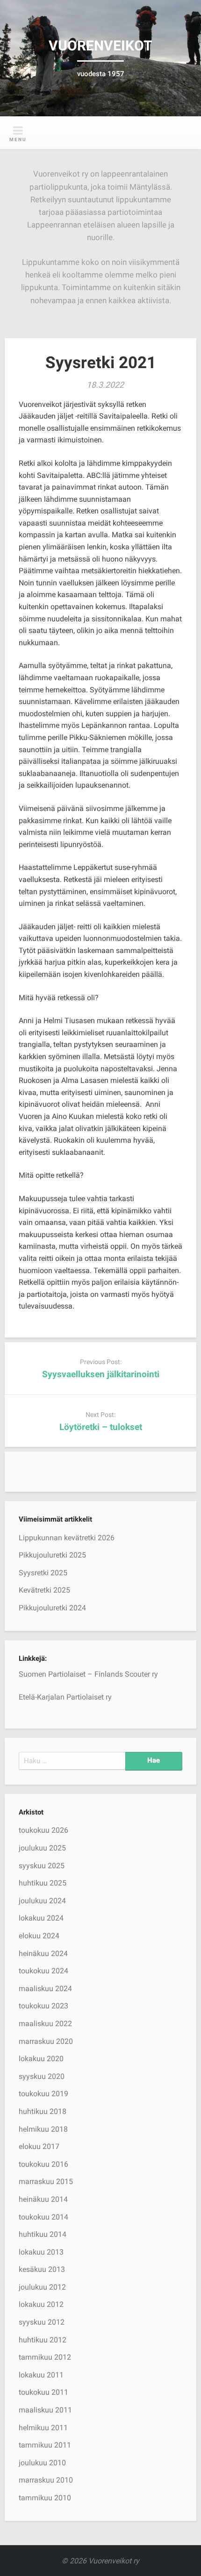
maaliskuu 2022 (45, 2024)
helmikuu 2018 (43, 2129)
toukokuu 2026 (43, 1830)
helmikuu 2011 (43, 2428)
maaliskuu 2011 (45, 2410)
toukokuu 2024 (43, 1971)
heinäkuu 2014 (43, 2199)
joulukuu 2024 (42, 1901)
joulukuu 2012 (42, 2287)
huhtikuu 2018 (43, 2111)
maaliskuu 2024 (45, 1989)
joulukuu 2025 (42, 1848)
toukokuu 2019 (43, 2094)
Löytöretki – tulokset (101, 1427)
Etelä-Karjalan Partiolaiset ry (65, 1697)
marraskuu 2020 (46, 2041)
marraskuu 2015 (46, 2181)
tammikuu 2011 (45, 2445)
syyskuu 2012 (42, 2322)
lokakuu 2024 (41, 1918)
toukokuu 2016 (43, 2164)
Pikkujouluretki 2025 (52, 1555)
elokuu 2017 (39, 2146)
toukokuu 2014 (43, 2217)
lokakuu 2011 (41, 2375)
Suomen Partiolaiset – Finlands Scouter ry (88, 1674)
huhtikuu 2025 (43, 1883)
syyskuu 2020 (42, 2076)
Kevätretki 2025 (44, 1590)
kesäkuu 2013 (42, 2269)
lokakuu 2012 (41, 2304)
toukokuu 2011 (43, 2392)
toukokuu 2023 (43, 2006)
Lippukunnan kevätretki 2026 (67, 1538)
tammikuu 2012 (45, 2357)
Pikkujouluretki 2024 (52, 1608)
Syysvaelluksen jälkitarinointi (101, 1374)
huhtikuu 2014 (43, 2234)
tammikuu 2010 (45, 2498)
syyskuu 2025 (42, 1866)
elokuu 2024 (39, 1936)
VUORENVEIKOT (100, 46)
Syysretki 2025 (43, 1573)
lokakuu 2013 (41, 2252)
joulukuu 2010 (42, 2463)
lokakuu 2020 (41, 2059)
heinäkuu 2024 (43, 1953)
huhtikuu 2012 (43, 2340)
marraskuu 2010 (46, 2480)
